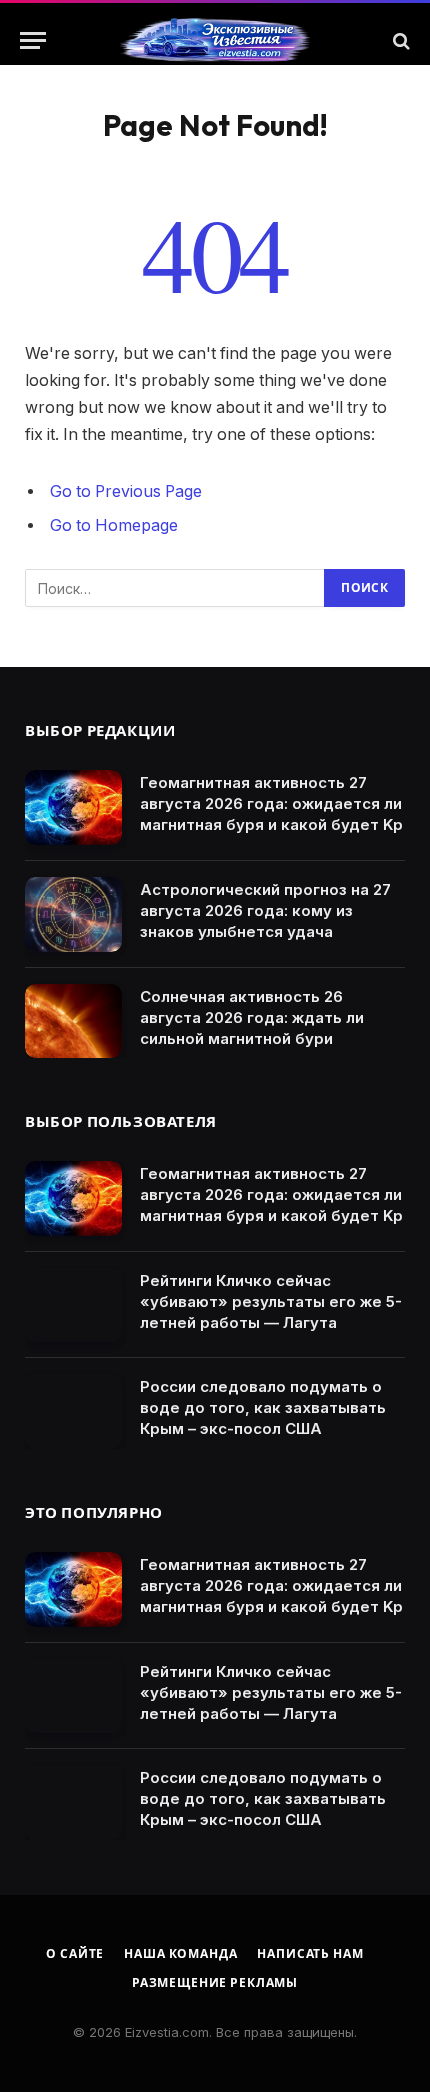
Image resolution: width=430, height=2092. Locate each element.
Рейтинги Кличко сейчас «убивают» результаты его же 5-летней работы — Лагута (271, 1301)
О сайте (75, 1953)
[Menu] (33, 40)
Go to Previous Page (126, 491)
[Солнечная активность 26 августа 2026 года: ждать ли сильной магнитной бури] (73, 1021)
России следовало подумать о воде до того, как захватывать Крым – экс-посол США (263, 1407)
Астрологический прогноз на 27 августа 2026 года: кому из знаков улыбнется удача (265, 910)
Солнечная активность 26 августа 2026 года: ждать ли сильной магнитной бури (252, 1017)
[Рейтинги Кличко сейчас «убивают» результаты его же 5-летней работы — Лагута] (73, 1305)
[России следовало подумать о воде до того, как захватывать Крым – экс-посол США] (73, 1411)
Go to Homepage (114, 525)
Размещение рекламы (215, 1982)
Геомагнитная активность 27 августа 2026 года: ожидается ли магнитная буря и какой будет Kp (271, 803)
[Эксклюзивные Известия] (215, 41)
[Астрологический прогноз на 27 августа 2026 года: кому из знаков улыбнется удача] (73, 914)
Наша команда (180, 1953)
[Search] (399, 40)
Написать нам (310, 1953)
